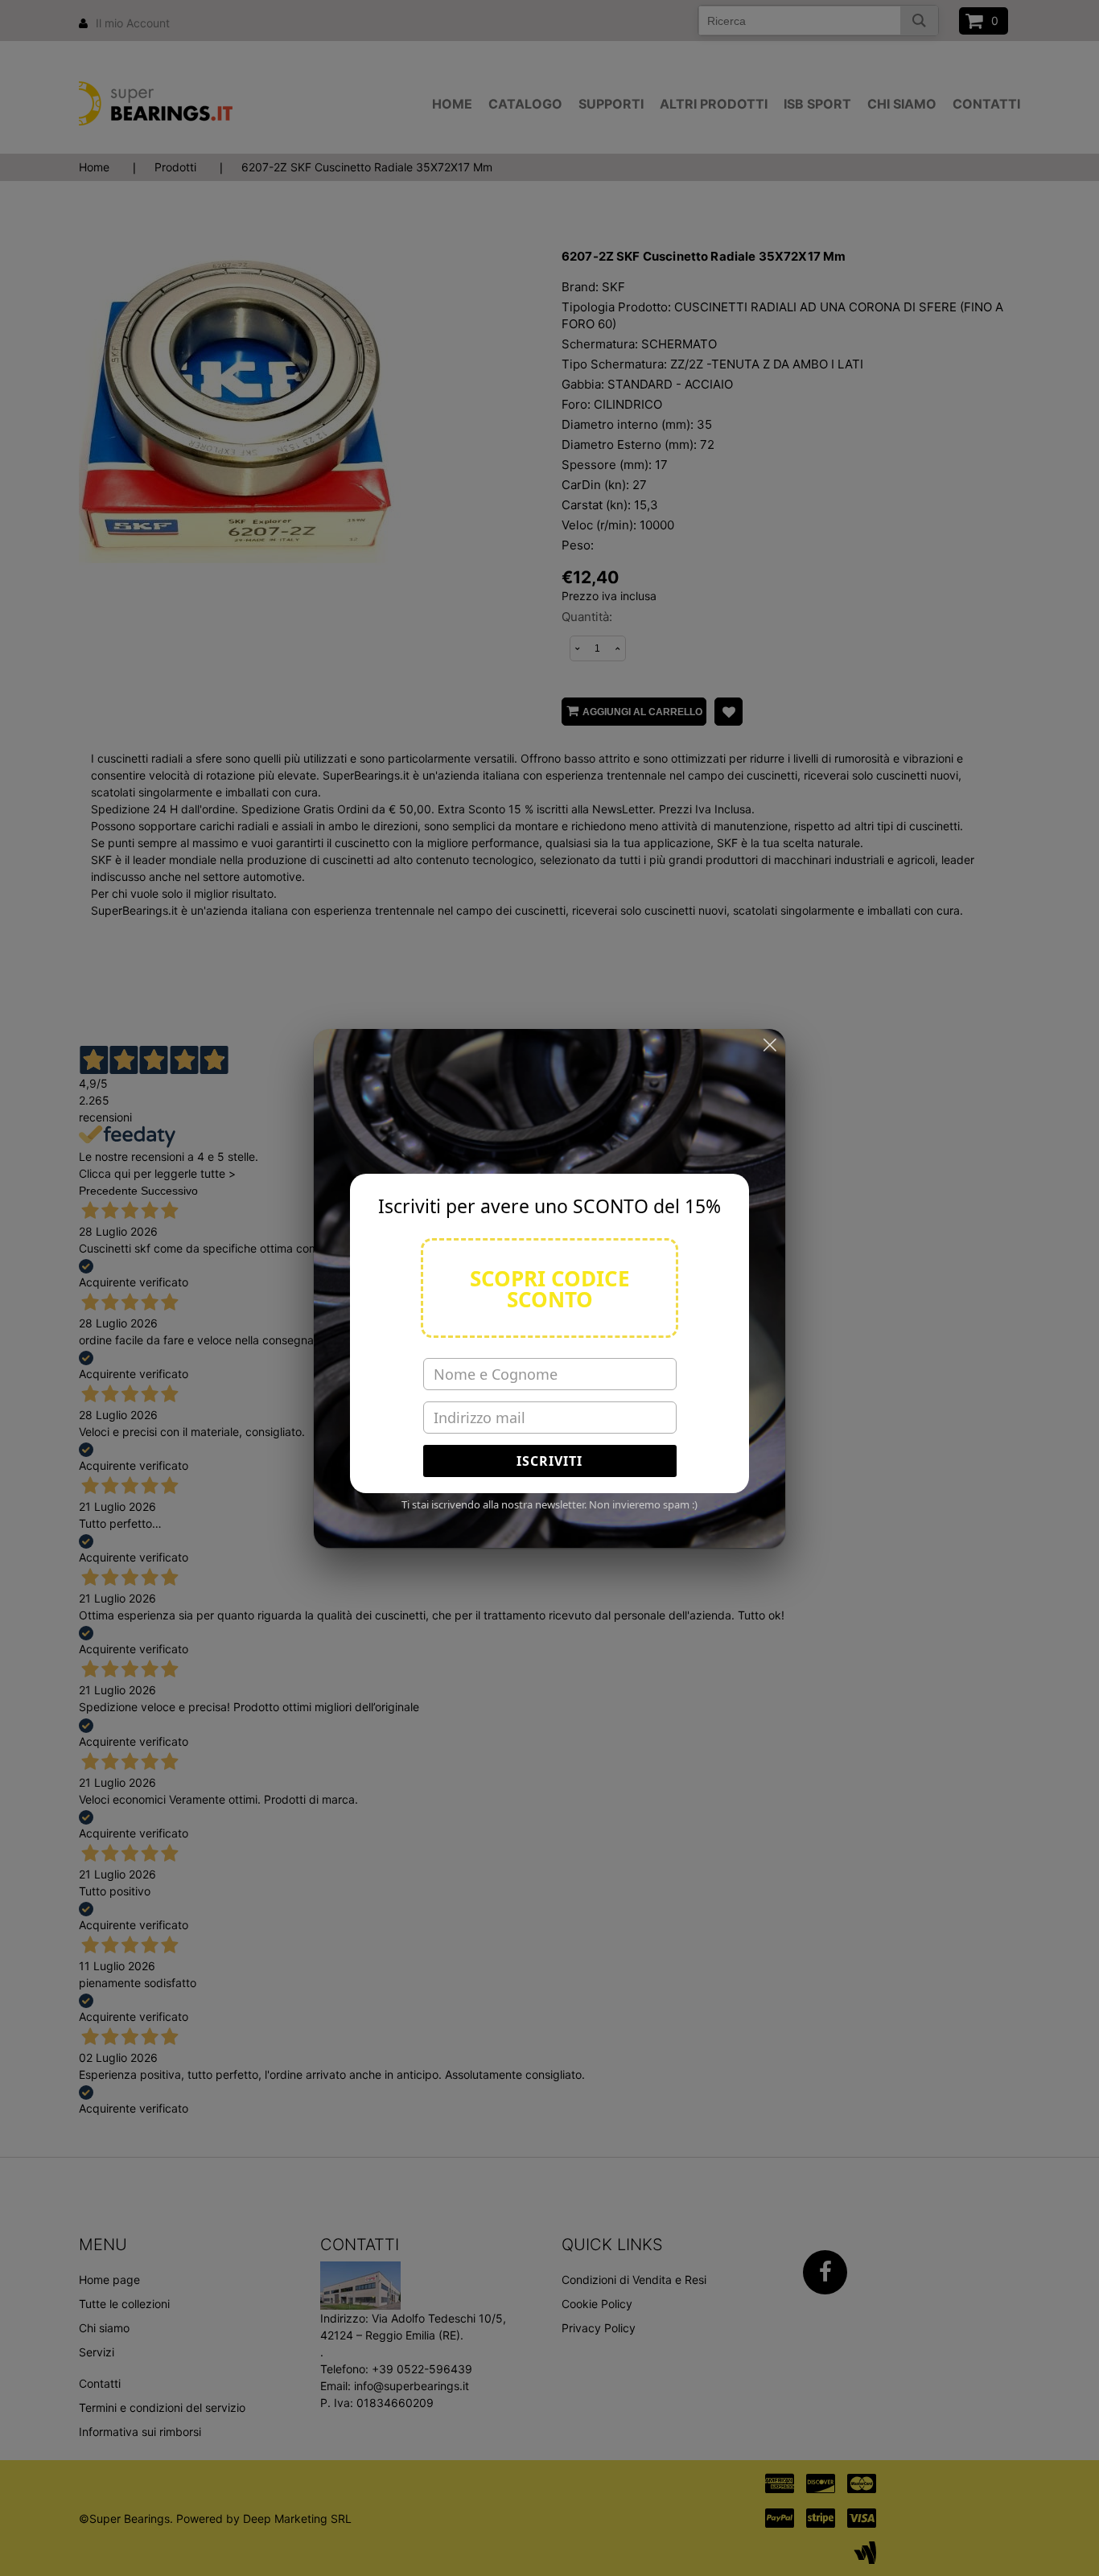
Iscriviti (549, 1461)
